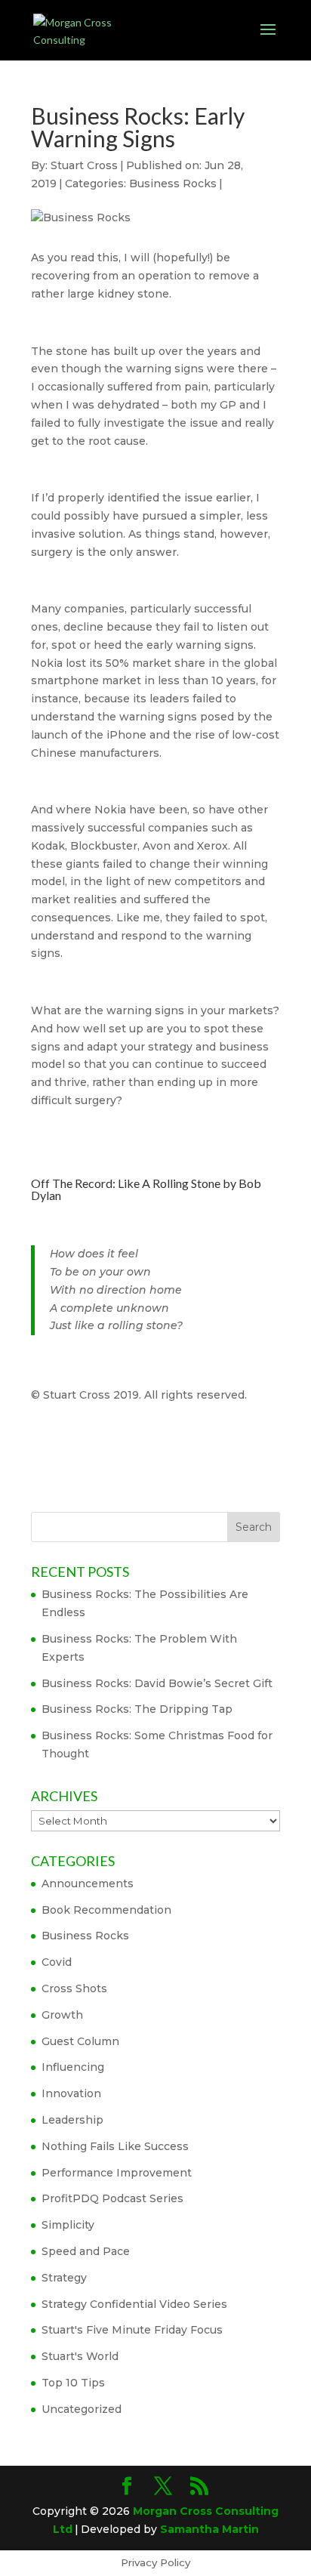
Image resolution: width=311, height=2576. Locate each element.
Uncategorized (82, 2409)
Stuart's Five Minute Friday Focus (132, 2330)
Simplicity (68, 2225)
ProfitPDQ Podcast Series (112, 2198)
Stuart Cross (84, 165)
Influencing (73, 2067)
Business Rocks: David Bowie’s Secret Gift (157, 1683)
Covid (57, 1962)
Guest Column (80, 2041)
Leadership (72, 2120)
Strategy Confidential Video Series (134, 2304)
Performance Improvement (117, 2173)
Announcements (88, 1883)
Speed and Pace (86, 2251)
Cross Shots (74, 1988)
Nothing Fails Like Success (115, 2146)
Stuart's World (80, 2356)
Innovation (71, 2093)
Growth (62, 2015)
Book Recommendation (106, 1910)
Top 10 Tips (73, 2383)
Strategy (64, 2278)
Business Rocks (173, 184)
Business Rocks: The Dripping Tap (137, 1709)
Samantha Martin (209, 2529)
